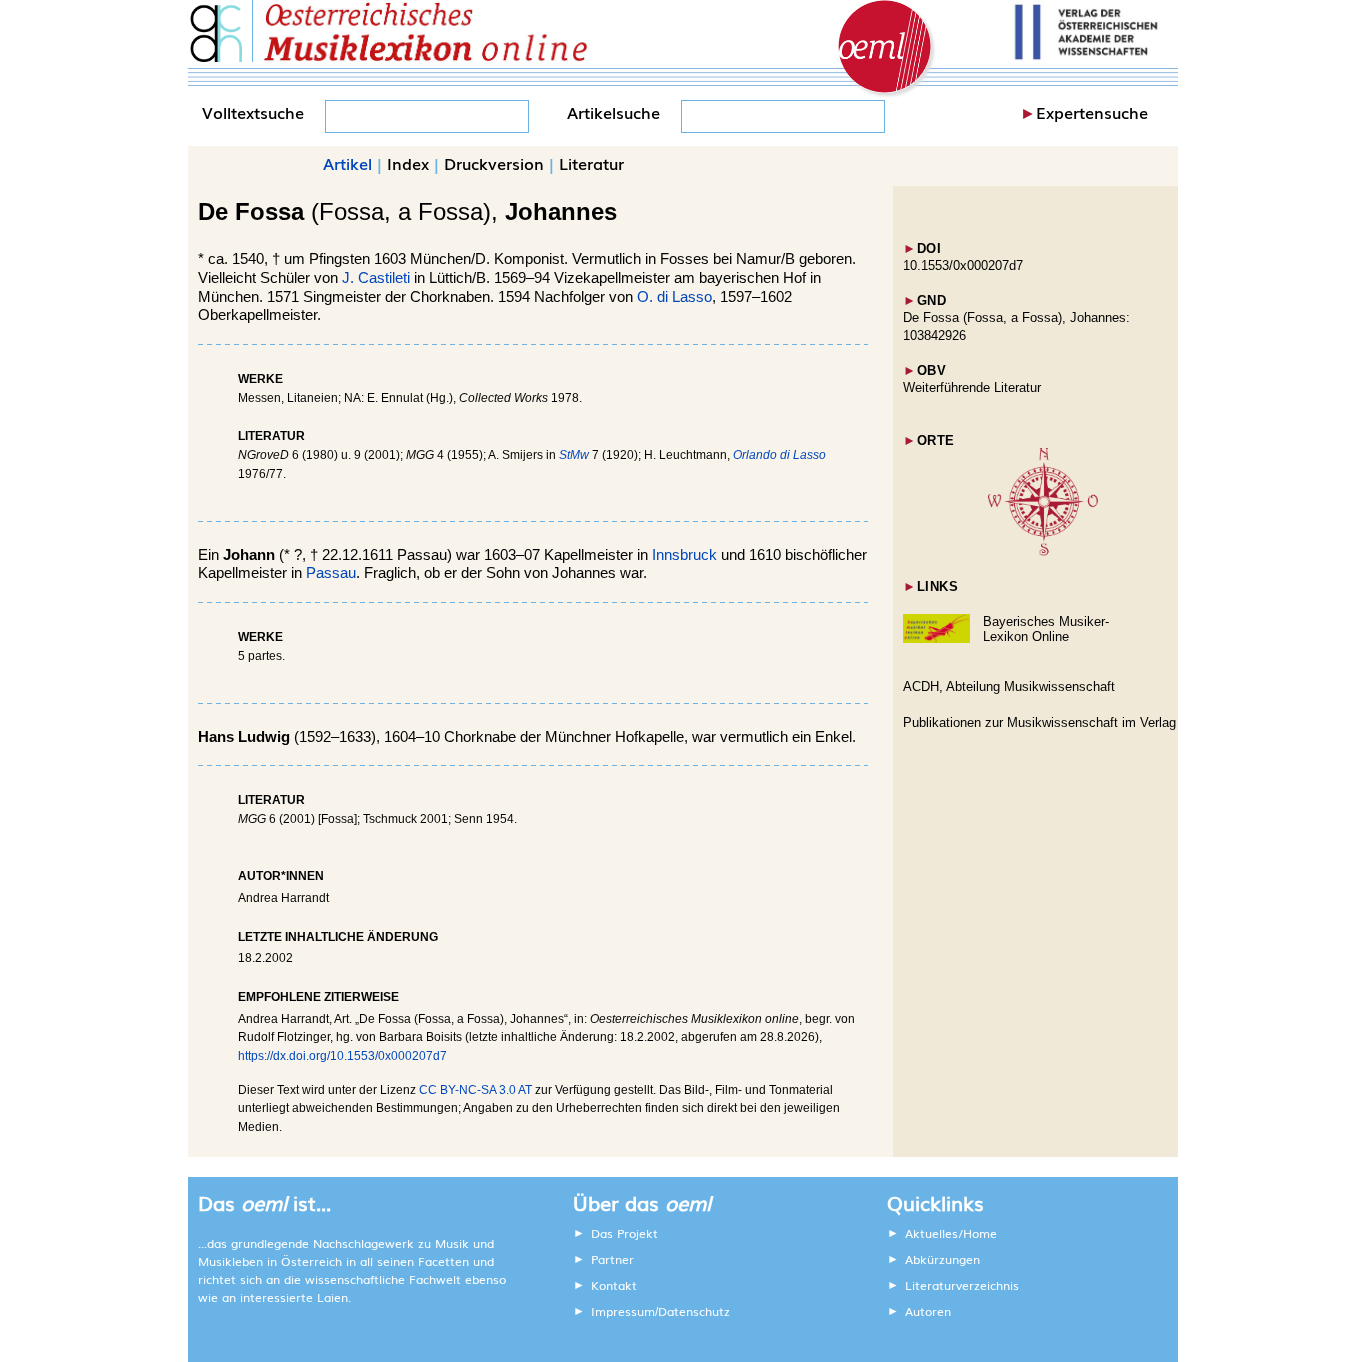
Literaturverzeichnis (962, 1285)
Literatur (591, 163)
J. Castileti (376, 278)
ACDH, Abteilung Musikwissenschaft (1009, 686)
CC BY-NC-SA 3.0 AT (475, 1090)
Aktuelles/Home (951, 1233)
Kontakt (614, 1285)
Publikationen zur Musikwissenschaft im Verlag (1039, 722)
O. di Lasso (674, 297)
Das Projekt (624, 1233)
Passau (331, 573)
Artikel (347, 163)
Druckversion (494, 163)
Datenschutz (694, 1311)
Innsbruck (684, 555)
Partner (612, 1259)
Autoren (928, 1311)
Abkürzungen (942, 1259)
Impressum (623, 1311)
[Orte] (1043, 551)
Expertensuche (1092, 112)
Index (408, 163)
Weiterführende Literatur (972, 387)
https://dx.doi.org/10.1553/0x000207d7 (342, 1056)
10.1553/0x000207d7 (963, 265)
